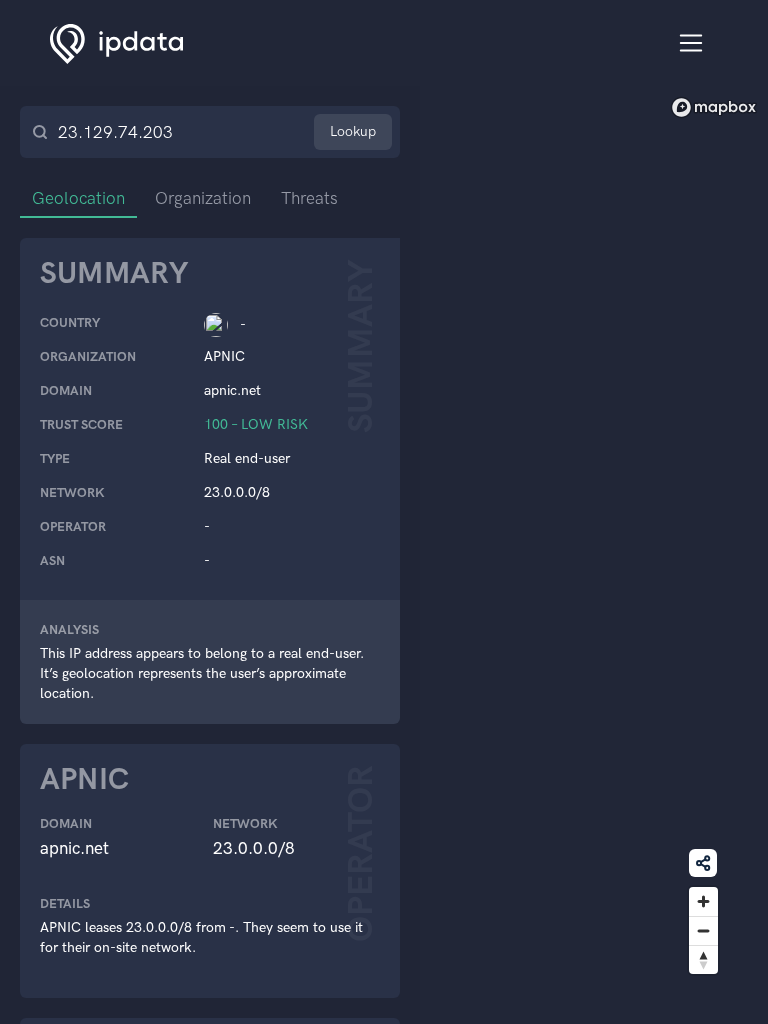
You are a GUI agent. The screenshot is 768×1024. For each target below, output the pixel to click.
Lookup (353, 131)
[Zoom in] (703, 901)
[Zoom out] (703, 930)
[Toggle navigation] (691, 43)
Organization (203, 198)
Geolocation (78, 198)
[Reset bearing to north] (703, 959)
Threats (309, 198)
